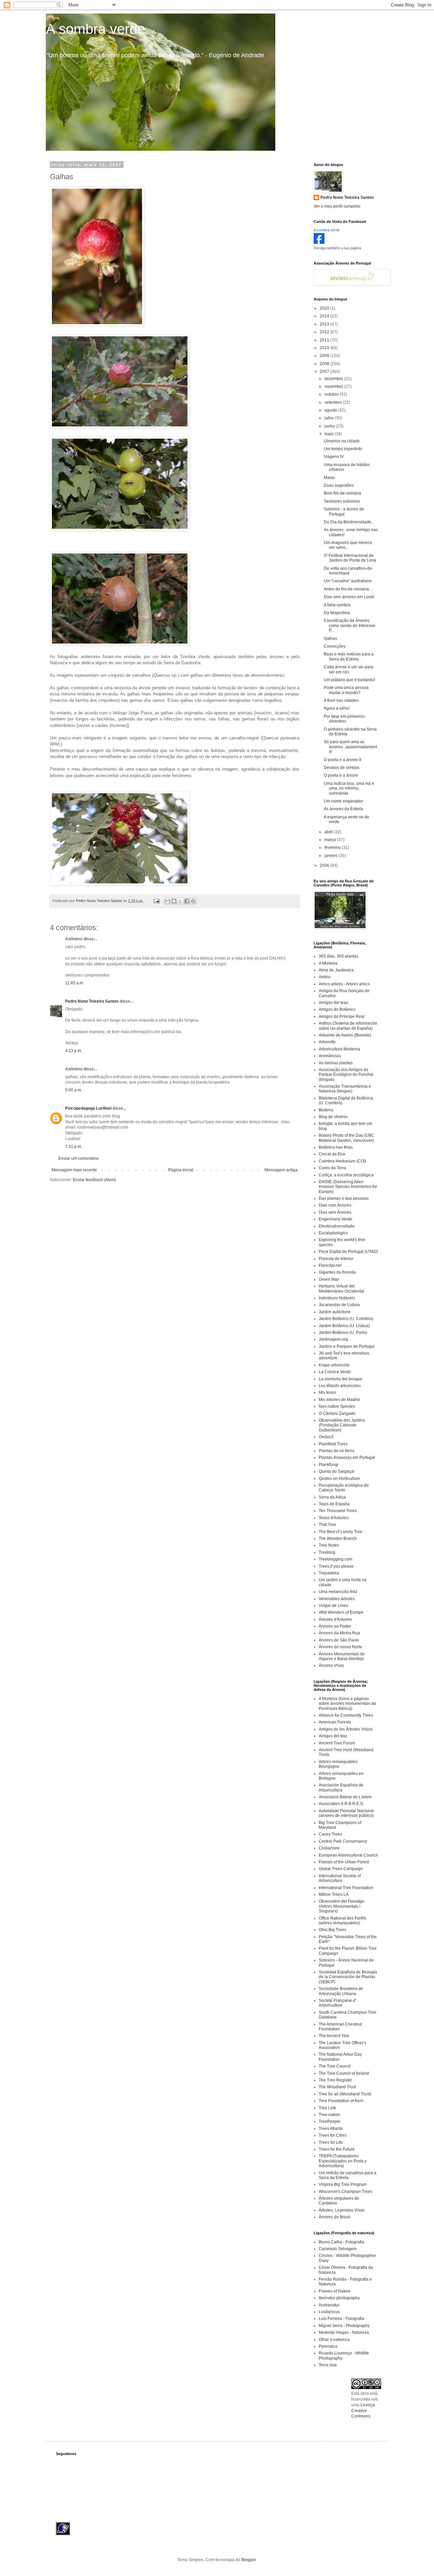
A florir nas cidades (341, 700)
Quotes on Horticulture (339, 1479)
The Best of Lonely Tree (341, 1532)
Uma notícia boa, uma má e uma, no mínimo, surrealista (349, 788)
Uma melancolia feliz (338, 1592)
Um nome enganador (343, 801)
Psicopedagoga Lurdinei (88, 1108)
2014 (325, 316)
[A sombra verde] (319, 243)
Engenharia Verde (336, 1219)
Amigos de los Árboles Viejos (346, 1729)
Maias (329, 478)
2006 (325, 865)
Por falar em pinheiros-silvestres (345, 719)
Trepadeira (329, 1573)
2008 (325, 364)
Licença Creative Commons (363, 2411)
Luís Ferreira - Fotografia (341, 2319)
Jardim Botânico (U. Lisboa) (344, 1326)
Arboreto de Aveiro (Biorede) (345, 1035)
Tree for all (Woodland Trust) (345, 2094)
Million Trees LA (334, 1894)
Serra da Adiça (332, 1497)
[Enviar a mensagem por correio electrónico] (156, 901)
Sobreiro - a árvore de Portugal (344, 511)
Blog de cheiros (333, 1117)
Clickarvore (329, 1848)
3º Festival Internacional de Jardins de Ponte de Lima (350, 558)
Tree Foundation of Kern (341, 2101)
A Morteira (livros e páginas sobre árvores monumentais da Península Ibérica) (347, 1704)
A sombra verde (95, 29)
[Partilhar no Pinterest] (193, 901)
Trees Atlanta (331, 2129)
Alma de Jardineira (336, 970)
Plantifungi (329, 1465)
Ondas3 (326, 1437)
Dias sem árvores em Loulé (349, 597)
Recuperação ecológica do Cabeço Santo (344, 1488)
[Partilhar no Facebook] (187, 901)
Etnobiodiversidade (337, 1226)
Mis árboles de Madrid (339, 1400)
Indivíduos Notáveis (337, 1298)
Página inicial (181, 1170)
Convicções (335, 646)
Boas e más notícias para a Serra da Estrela (349, 656)
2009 (325, 356)
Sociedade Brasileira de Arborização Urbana (341, 1991)
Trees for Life (331, 2142)
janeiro (331, 856)
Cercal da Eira (332, 1154)
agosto (331, 410)
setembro (334, 402)
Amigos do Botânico (337, 1009)
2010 (325, 348)
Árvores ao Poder (335, 1626)
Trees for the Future (337, 2149)
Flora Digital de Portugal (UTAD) (348, 1252)
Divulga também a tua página (337, 248)
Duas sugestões (339, 485)
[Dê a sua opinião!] (174, 901)
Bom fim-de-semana (342, 493)
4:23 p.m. (74, 1051)
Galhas (330, 638)
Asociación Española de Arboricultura (341, 1787)
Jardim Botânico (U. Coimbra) (346, 1319)
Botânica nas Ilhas (336, 1147)
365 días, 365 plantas (339, 956)
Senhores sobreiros (342, 501)
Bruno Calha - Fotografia (341, 2242)
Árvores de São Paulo (339, 1640)
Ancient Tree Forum (337, 1743)
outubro (332, 394)
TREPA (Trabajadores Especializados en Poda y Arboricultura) (343, 2161)
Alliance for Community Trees (346, 1715)
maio (330, 434)
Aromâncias (330, 1056)
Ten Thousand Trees (338, 1511)
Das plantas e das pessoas (344, 1198)
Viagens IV (334, 457)
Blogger (249, 2560)
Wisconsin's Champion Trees (346, 2192)
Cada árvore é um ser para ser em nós (349, 669)
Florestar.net (330, 1265)
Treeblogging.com (336, 1559)
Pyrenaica (328, 2346)
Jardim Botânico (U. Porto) (343, 1333)
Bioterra (326, 1110)
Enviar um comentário (78, 1158)
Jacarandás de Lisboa (339, 1305)
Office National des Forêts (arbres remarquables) (342, 1921)
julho (330, 418)
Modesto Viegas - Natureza (344, 2332)
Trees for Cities (333, 2135)
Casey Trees (330, 1834)
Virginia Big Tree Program (343, 2184)
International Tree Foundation (346, 1888)
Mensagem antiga (281, 1170)
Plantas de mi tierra (337, 1451)
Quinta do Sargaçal (337, 1471)
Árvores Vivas (331, 1666)
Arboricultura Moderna (339, 1049)
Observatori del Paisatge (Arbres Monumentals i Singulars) (341, 1906)
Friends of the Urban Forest (344, 1862)
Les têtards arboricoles (340, 1386)
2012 (325, 332)
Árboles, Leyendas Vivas (342, 2210)
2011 (325, 340)
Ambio (325, 977)
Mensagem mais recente (74, 1170)
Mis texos (327, 1392)
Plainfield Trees (333, 1444)
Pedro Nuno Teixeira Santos (92, 1001)
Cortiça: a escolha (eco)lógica (346, 1175)
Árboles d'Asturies (335, 1619)
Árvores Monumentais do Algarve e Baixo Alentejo (342, 1656)
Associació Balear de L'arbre (345, 1797)
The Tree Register (335, 2080)
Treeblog (327, 1552)
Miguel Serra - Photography (344, 2326)
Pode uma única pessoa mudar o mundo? (346, 690)
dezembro (334, 379)
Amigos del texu (333, 1003)
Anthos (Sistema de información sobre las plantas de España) (348, 1026)
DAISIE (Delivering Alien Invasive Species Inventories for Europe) (348, 1187)
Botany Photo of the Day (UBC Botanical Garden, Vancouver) (347, 1138)
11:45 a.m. (75, 983)
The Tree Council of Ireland (344, 2073)
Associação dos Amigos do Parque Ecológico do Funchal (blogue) (346, 1075)
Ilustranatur (329, 2305)
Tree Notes (329, 1545)
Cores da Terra (332, 1168)
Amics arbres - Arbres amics (344, 984)
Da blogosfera (337, 613)
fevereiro (333, 847)
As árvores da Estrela (343, 809)
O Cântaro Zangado (337, 1413)
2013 (325, 324)
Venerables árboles (337, 1599)
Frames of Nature (335, 2291)
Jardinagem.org (333, 1339)
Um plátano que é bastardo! (349, 680)
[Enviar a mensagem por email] (167, 901)
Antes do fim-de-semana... (348, 589)
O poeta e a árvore (341, 775)
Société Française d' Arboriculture (337, 2003)
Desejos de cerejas (342, 768)
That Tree (328, 1525)
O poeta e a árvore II (342, 760)
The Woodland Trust (337, 2087)
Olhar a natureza (334, 2340)
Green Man (329, 1279)
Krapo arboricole (334, 1365)
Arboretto (327, 1042)
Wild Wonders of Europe (341, 1612)
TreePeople (330, 2121)
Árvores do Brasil (334, 2217)
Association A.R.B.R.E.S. (341, 1804)
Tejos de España (334, 1504)
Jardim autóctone (335, 1312)
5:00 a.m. (74, 1090)
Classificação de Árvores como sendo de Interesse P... (350, 625)
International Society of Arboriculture (340, 1878)
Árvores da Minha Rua (339, 1633)
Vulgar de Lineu (333, 1606)
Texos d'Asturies (334, 1518)
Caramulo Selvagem (338, 2249)
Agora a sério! (337, 708)
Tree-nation (329, 2115)
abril (329, 832)
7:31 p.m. (74, 1147)
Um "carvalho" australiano (348, 581)
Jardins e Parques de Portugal (347, 1346)
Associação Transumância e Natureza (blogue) (345, 1089)
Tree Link (327, 2108)
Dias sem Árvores (335, 1212)
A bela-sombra (337, 605)
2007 (325, 372)
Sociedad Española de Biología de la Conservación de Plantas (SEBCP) (348, 1977)
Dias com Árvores (335, 1205)
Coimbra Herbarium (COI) (342, 1161)
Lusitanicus (329, 2312)
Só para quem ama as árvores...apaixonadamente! (350, 747)
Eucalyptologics (333, 1233)
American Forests (335, 1722)
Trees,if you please (336, 1566)
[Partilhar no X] (180, 901)
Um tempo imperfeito (343, 449)
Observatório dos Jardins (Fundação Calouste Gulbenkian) (342, 1425)
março (331, 840)
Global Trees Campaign (341, 1869)
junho (330, 426)
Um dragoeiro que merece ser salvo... (348, 545)
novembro (334, 386)
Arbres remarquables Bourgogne (338, 1764)
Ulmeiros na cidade (342, 441)
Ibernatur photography (339, 2298)
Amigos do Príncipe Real (342, 1017)
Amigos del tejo (333, 1736)
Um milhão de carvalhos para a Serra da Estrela (348, 2175)
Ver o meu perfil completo (337, 206)
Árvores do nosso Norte (340, 1647)
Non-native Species (337, 1406)
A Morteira (328, 963)
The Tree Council (335, 2066)
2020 (325, 308)
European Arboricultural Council (348, 1855)
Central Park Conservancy (343, 1841)
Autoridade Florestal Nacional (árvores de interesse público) (346, 1813)
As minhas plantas (336, 1063)
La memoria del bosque (341, 1379)
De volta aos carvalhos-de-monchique (349, 571)
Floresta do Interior (336, 1259)
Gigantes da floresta (337, 1272)
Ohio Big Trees (332, 1930)
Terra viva (328, 2365)
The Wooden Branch (338, 1538)
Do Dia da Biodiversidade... (349, 522)
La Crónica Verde (335, 1372)
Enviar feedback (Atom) (94, 1180)
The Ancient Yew (334, 2036)
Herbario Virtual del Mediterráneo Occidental (341, 1289)
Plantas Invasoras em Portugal (347, 1458)
